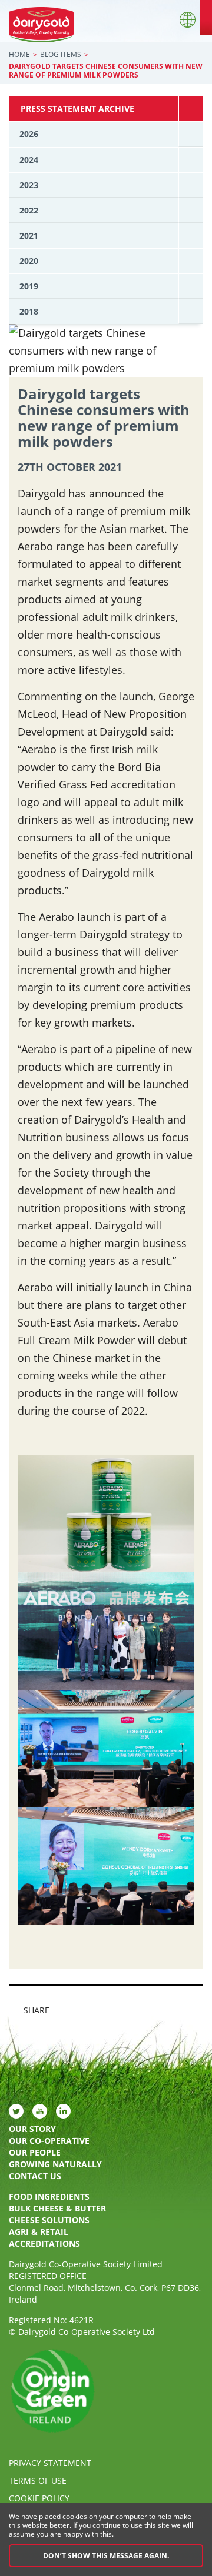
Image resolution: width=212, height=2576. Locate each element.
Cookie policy (39, 2498)
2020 (29, 261)
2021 (29, 235)
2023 (29, 185)
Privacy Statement (50, 2463)
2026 (29, 134)
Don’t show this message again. (106, 2556)
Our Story (32, 2129)
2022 (29, 210)
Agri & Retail (39, 2232)
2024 (29, 160)
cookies (75, 2516)
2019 (29, 286)
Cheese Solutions (49, 2220)
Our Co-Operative (49, 2141)
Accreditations (44, 2243)
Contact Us (35, 2176)
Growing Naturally (55, 2164)
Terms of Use (38, 2480)
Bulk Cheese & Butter (57, 2208)
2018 (29, 311)
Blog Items (61, 54)
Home (19, 54)
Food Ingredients (49, 2196)
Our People (35, 2152)
